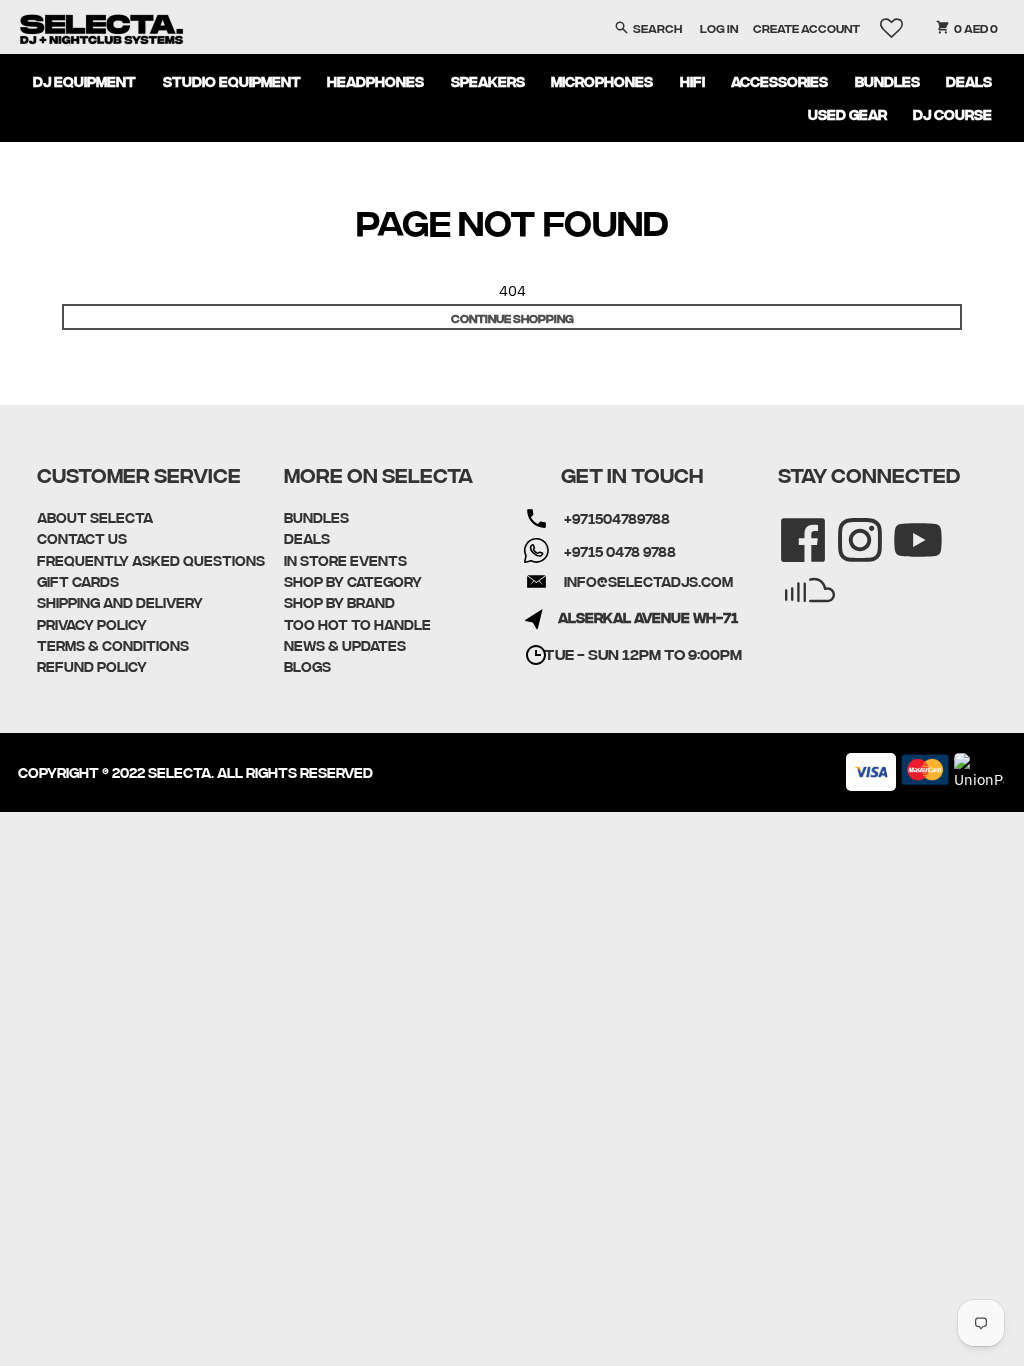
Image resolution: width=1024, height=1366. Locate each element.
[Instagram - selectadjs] (846, 526)
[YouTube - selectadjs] (904, 526)
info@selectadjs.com (648, 581)
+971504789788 (617, 518)
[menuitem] (85, 81)
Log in (719, 27)
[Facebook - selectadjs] (789, 526)
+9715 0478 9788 (620, 551)
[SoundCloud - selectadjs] (796, 576)
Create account (806, 27)
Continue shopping (512, 317)
